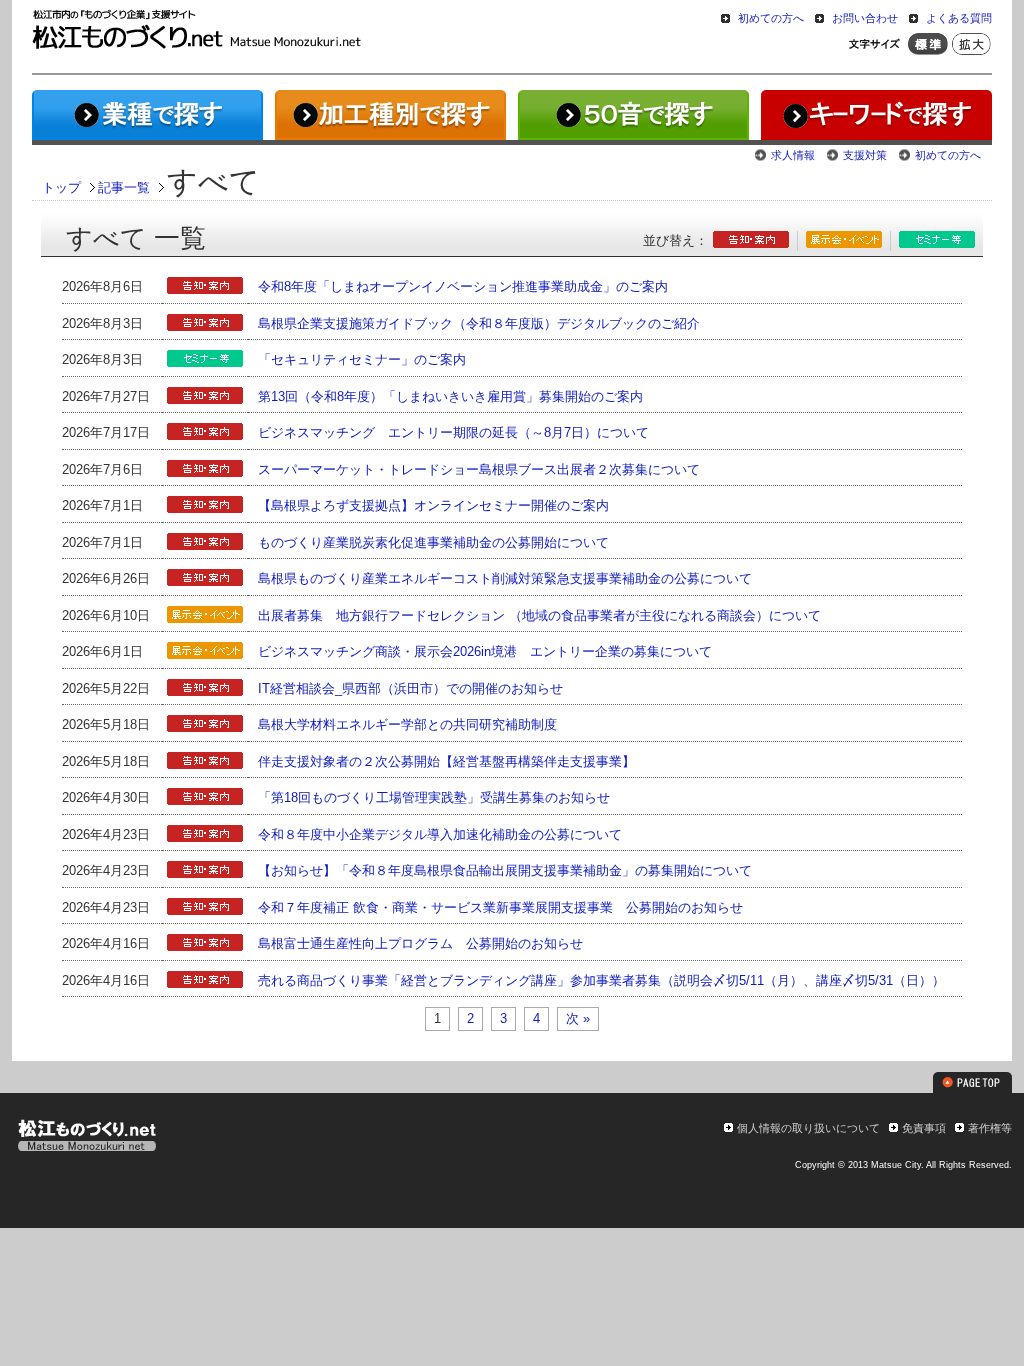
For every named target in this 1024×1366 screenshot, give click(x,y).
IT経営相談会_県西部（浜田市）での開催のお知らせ (410, 688)
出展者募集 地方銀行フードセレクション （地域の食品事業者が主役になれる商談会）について (539, 615)
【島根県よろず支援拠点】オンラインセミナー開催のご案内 (433, 505)
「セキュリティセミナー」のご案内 (362, 359)
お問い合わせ (865, 18)
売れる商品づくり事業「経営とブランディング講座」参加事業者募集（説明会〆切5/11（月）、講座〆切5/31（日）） (601, 980)
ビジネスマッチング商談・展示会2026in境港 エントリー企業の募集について (485, 651)
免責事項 (924, 1128)
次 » (578, 1018)
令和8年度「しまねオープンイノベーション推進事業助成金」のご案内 (463, 286)
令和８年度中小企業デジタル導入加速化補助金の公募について (440, 834)
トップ (61, 187)
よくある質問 (959, 18)
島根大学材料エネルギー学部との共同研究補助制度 (407, 724)
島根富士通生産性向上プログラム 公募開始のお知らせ (420, 943)
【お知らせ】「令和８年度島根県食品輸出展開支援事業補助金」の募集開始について (505, 870)
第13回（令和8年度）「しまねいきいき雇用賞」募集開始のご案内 (450, 396)
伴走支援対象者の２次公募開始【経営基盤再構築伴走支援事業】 (446, 761)
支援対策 (865, 155)
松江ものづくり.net (86, 1138)
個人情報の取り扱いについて (808, 1128)
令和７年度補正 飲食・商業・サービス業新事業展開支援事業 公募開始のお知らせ (500, 907)
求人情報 (793, 155)
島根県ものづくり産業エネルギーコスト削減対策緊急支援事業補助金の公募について (505, 578)
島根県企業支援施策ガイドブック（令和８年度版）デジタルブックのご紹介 (479, 323)
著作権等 (990, 1128)
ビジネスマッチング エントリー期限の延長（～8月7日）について (453, 432)
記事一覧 (124, 187)
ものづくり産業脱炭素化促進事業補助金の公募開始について (433, 542)
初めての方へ (771, 18)
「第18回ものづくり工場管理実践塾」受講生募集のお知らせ (434, 797)
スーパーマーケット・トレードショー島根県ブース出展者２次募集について (479, 469)
